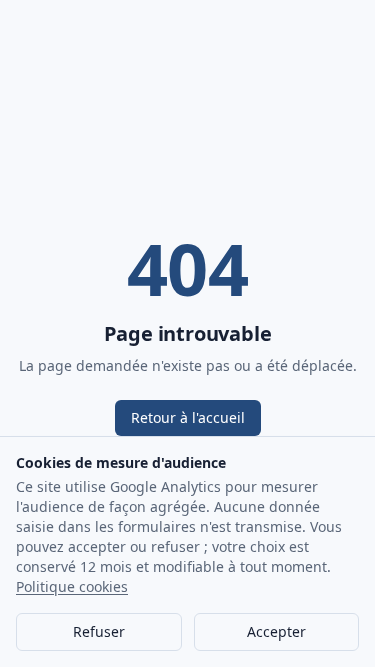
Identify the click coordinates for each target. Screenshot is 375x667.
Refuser (99, 631)
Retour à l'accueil (188, 417)
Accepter (276, 631)
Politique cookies (72, 586)
